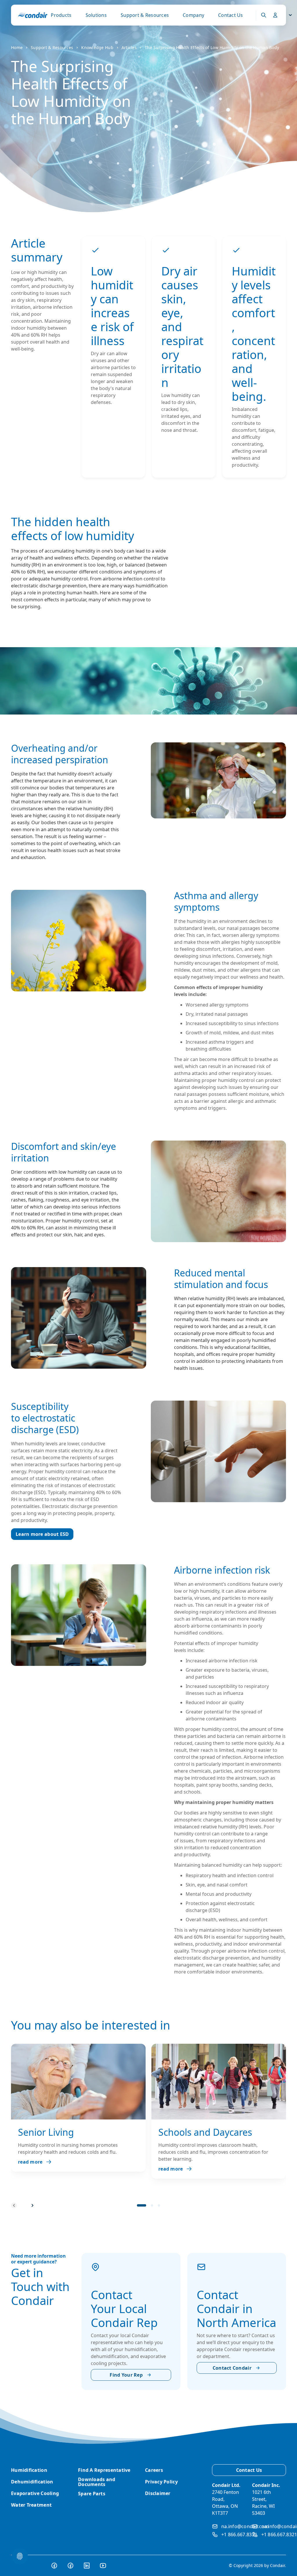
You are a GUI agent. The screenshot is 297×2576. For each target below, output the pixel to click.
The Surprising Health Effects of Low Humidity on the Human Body (212, 47)
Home (17, 47)
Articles (129, 47)
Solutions (96, 15)
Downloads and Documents (97, 2482)
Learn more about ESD (42, 1534)
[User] (275, 15)
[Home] (33, 15)
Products (61, 15)
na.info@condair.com (245, 2526)
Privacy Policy (161, 2482)
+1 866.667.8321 (239, 2534)
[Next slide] (32, 2205)
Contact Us (231, 15)
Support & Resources (145, 15)
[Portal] (264, 15)
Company (193, 15)
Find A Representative (104, 2470)
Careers (154, 2470)
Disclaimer (158, 2493)
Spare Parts (92, 2494)
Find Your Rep (126, 2375)
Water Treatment (31, 2505)
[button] (142, 2205)
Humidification (29, 2470)
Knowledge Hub (97, 47)
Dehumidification (32, 2482)
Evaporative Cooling (35, 2493)
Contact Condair (232, 2368)
